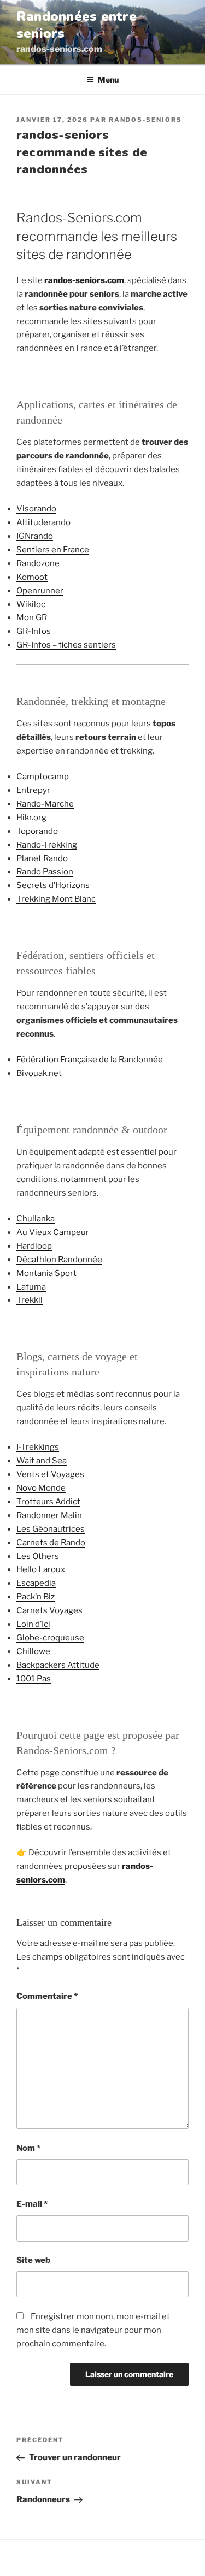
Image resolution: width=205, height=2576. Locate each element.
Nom (28, 2148)
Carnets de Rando (51, 1543)
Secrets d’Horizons (53, 885)
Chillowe (33, 1651)
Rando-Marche (45, 804)
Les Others (38, 1556)
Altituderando (43, 522)
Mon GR (32, 617)
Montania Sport (46, 1273)
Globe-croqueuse (50, 1638)
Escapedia (36, 1583)
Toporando (37, 831)
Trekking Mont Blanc (56, 899)
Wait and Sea (42, 1461)
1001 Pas (34, 1679)
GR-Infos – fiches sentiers (66, 645)
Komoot (32, 577)
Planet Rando (42, 858)
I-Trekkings (38, 1447)
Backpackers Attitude (58, 1665)
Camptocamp (43, 777)
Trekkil (30, 1300)
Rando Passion (45, 872)
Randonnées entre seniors (77, 25)
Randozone (38, 563)
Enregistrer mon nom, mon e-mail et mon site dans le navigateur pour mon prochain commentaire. (93, 2330)
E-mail (32, 2204)
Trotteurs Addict (48, 1502)
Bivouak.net (39, 1073)
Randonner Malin (49, 1515)
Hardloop (34, 1246)
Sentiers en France (53, 550)
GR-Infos (34, 631)
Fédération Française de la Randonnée (90, 1060)
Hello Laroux (41, 1569)
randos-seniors (145, 120)
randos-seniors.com (84, 280)
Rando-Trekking (47, 845)
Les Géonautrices (51, 1529)
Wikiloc (31, 604)
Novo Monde (41, 1488)
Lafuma (31, 1287)
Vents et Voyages (50, 1474)
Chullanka (36, 1219)
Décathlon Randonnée (59, 1260)
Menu (108, 80)
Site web (33, 2260)
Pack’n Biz (36, 1597)
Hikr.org (31, 818)
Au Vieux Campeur (53, 1232)
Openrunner (40, 591)
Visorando (36, 509)
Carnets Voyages (49, 1610)
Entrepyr (33, 790)
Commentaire (47, 1996)
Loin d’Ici (33, 1624)
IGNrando (35, 536)
